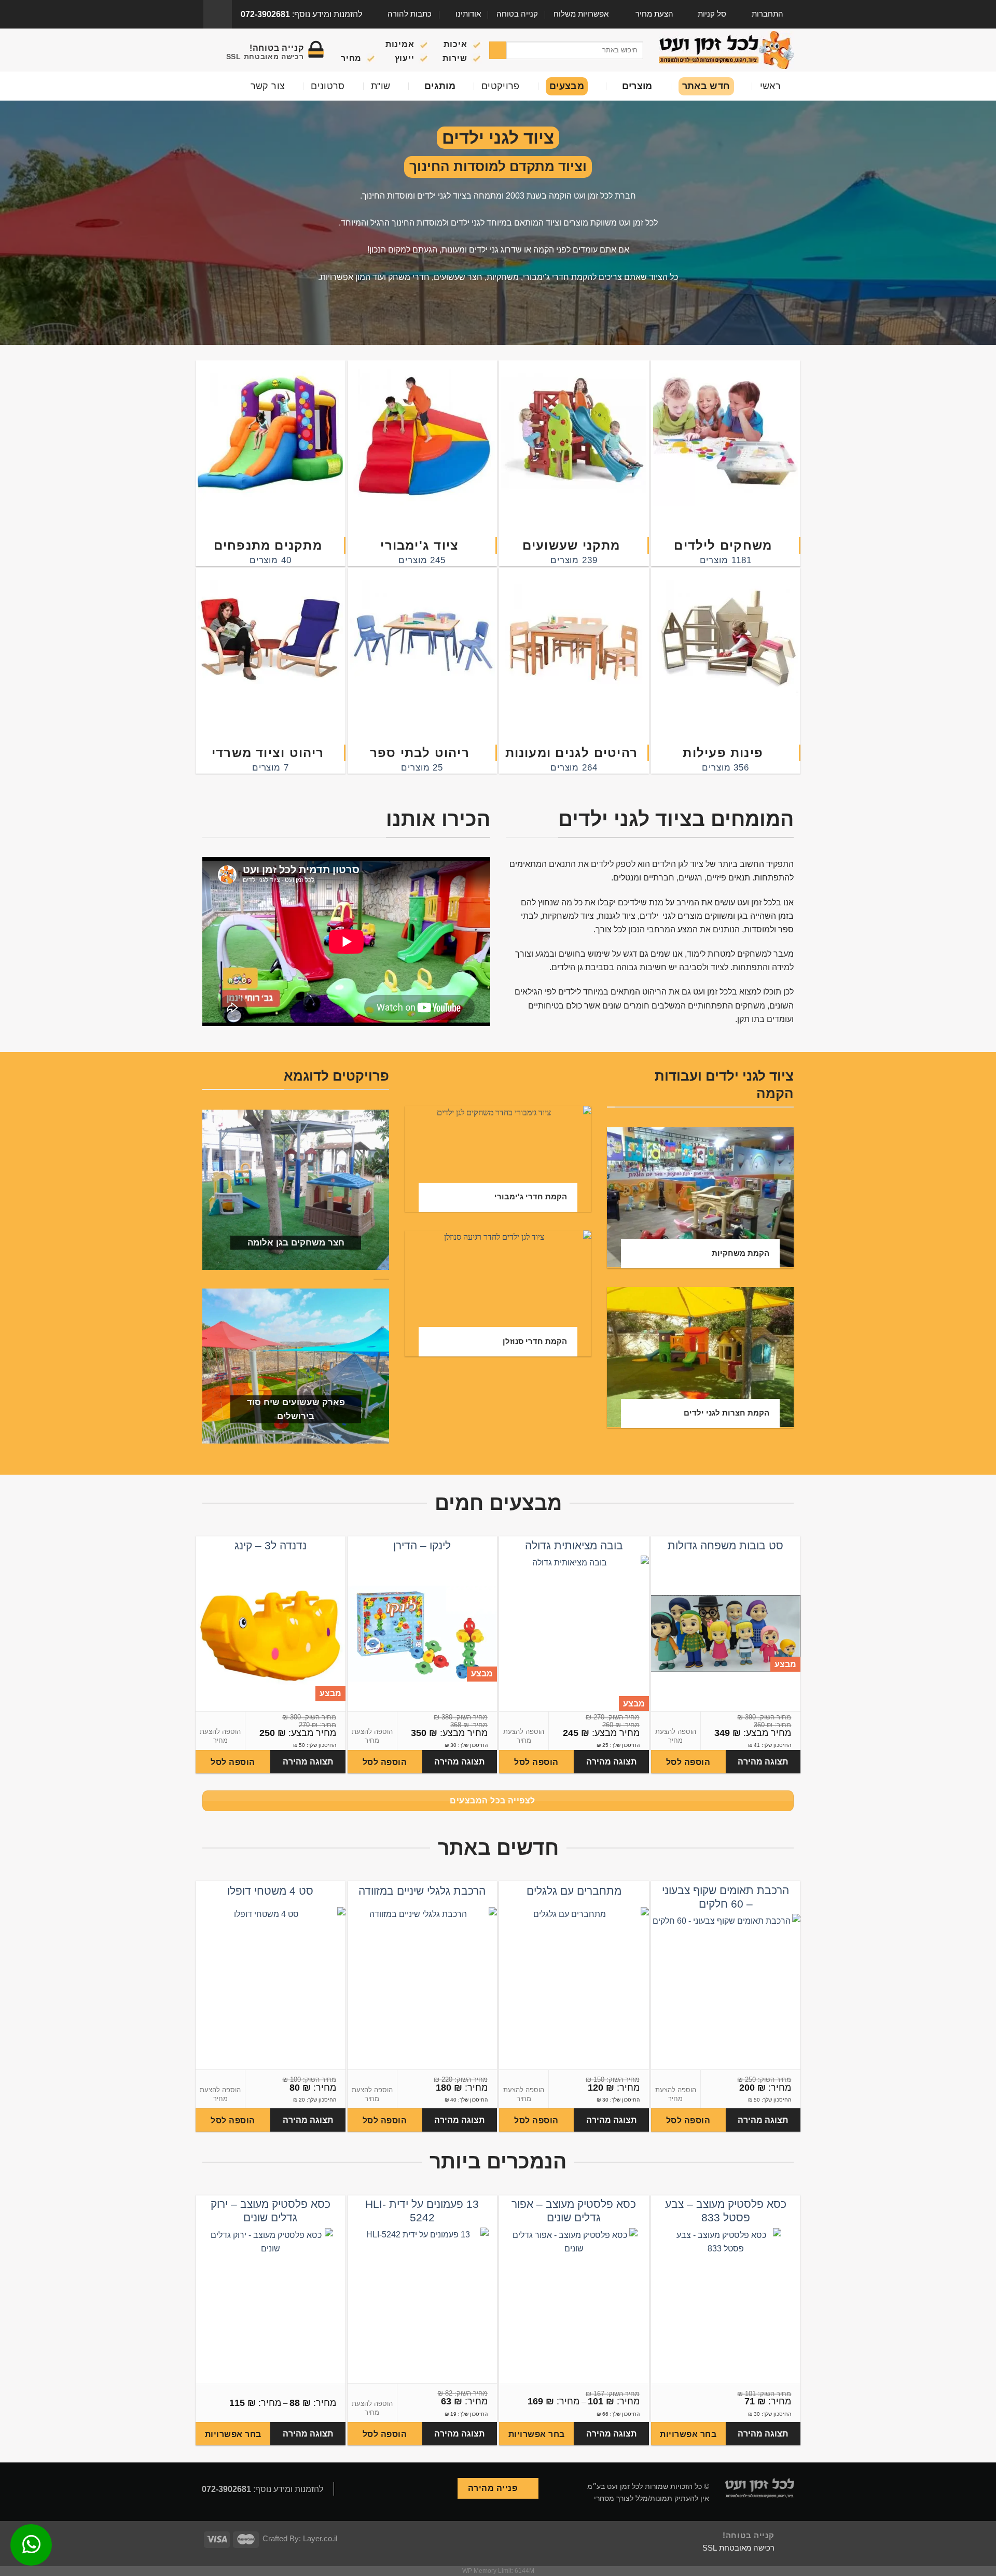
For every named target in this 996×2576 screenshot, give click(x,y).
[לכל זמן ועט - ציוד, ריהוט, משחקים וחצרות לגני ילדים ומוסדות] (726, 50)
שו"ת (381, 86)
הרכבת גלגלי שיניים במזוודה (422, 1891)
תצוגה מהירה (763, 1762)
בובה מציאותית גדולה (574, 1545)
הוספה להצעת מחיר (676, 1736)
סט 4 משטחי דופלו (270, 1891)
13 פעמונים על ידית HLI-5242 (422, 2211)
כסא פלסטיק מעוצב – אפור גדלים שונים (574, 2211)
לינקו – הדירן (422, 1545)
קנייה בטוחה (517, 14)
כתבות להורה (410, 14)
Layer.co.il (320, 2539)
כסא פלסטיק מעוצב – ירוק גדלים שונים (271, 2211)
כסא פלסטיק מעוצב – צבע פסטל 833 (726, 2211)
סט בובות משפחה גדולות (725, 1545)
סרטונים (328, 86)
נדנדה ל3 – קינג (271, 1545)
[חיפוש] (498, 50)
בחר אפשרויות (688, 2434)
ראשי (770, 86)
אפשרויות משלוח (581, 14)
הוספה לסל (688, 1762)
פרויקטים (501, 86)
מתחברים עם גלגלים (574, 1891)
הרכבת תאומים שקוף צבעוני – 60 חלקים (725, 1897)
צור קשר (268, 86)
